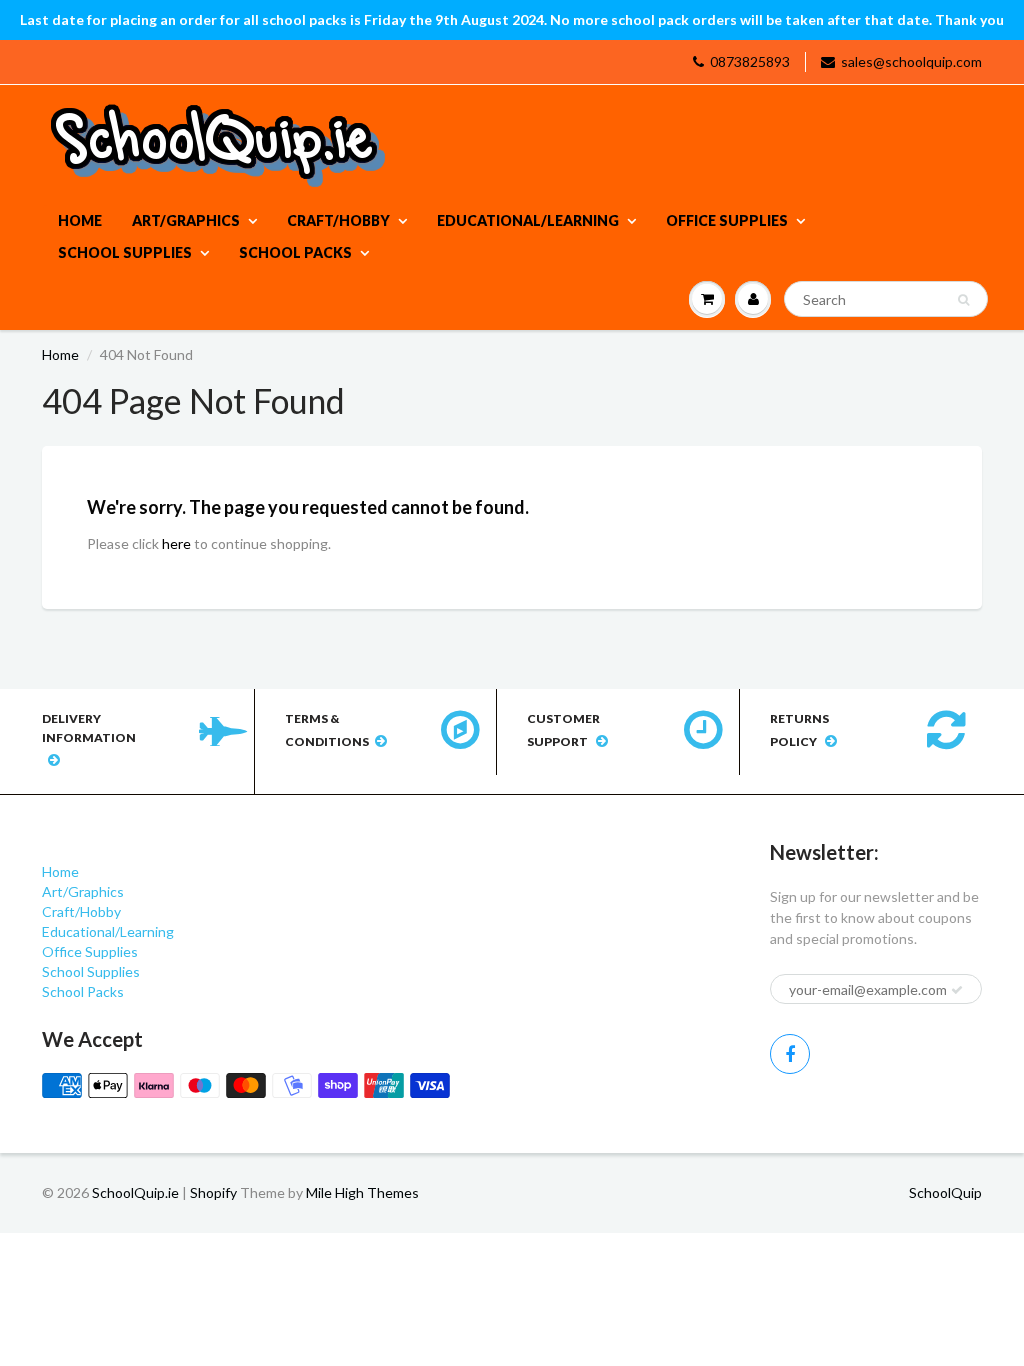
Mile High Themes (362, 1192)
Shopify (213, 1192)
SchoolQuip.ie (135, 1192)
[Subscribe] (957, 990)
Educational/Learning (528, 220)
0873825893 (750, 61)
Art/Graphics (186, 220)
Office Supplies (727, 220)
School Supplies (125, 252)
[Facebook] (790, 1054)
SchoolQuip (945, 1192)
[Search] (963, 300)
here (176, 543)
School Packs (295, 252)
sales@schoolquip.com (911, 61)
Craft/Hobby (338, 220)
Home (80, 220)
